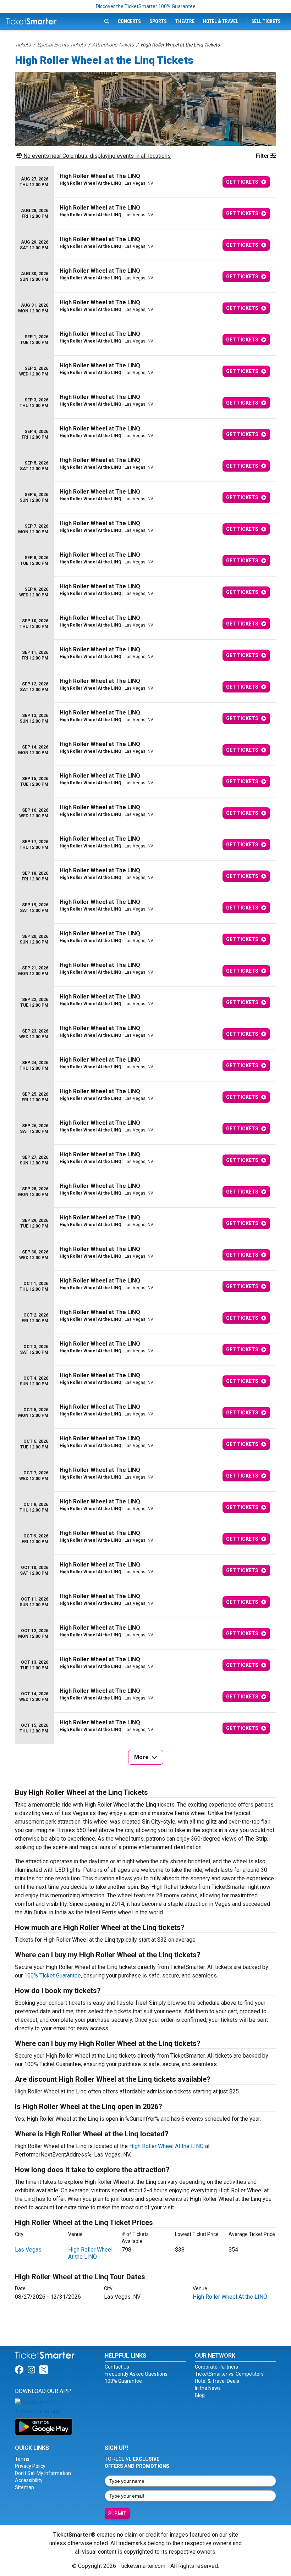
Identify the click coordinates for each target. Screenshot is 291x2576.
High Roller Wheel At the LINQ (166, 2146)
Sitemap (24, 2487)
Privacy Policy (30, 2466)
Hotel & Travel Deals (217, 2381)
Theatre (185, 21)
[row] (145, 182)
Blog (200, 2395)
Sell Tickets (266, 21)
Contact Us (117, 2367)
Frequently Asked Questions (136, 2374)
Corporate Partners (216, 2367)
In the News (208, 2388)
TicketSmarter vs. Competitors (229, 2374)
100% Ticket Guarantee (53, 1976)
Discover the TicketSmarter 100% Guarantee (146, 6)
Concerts (129, 21)
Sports (158, 21)
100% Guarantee (123, 2381)
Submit (117, 2514)
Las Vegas (28, 2250)
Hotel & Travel (221, 21)
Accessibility (29, 2480)
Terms (22, 2459)
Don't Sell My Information (43, 2473)
